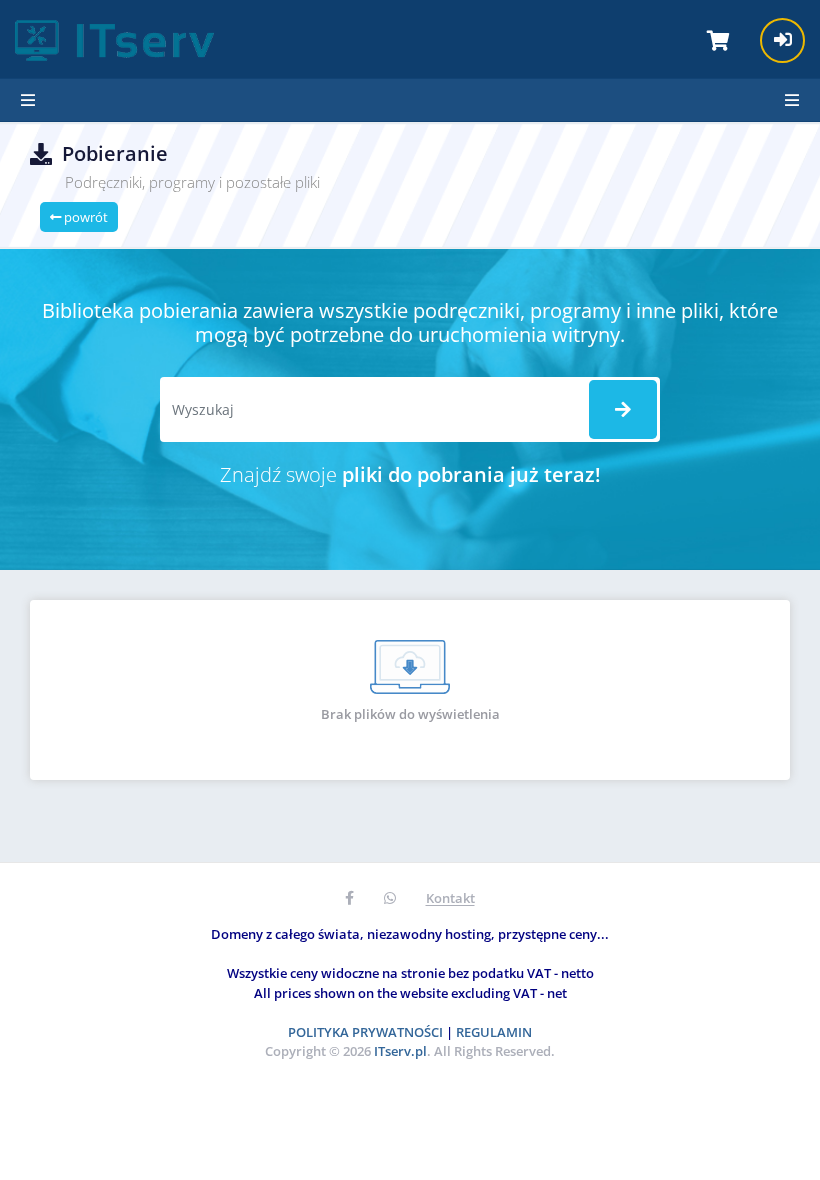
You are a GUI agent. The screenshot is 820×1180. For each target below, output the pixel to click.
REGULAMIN (494, 1032)
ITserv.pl (400, 1051)
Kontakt (450, 898)
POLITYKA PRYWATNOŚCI (365, 1032)
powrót (84, 217)
